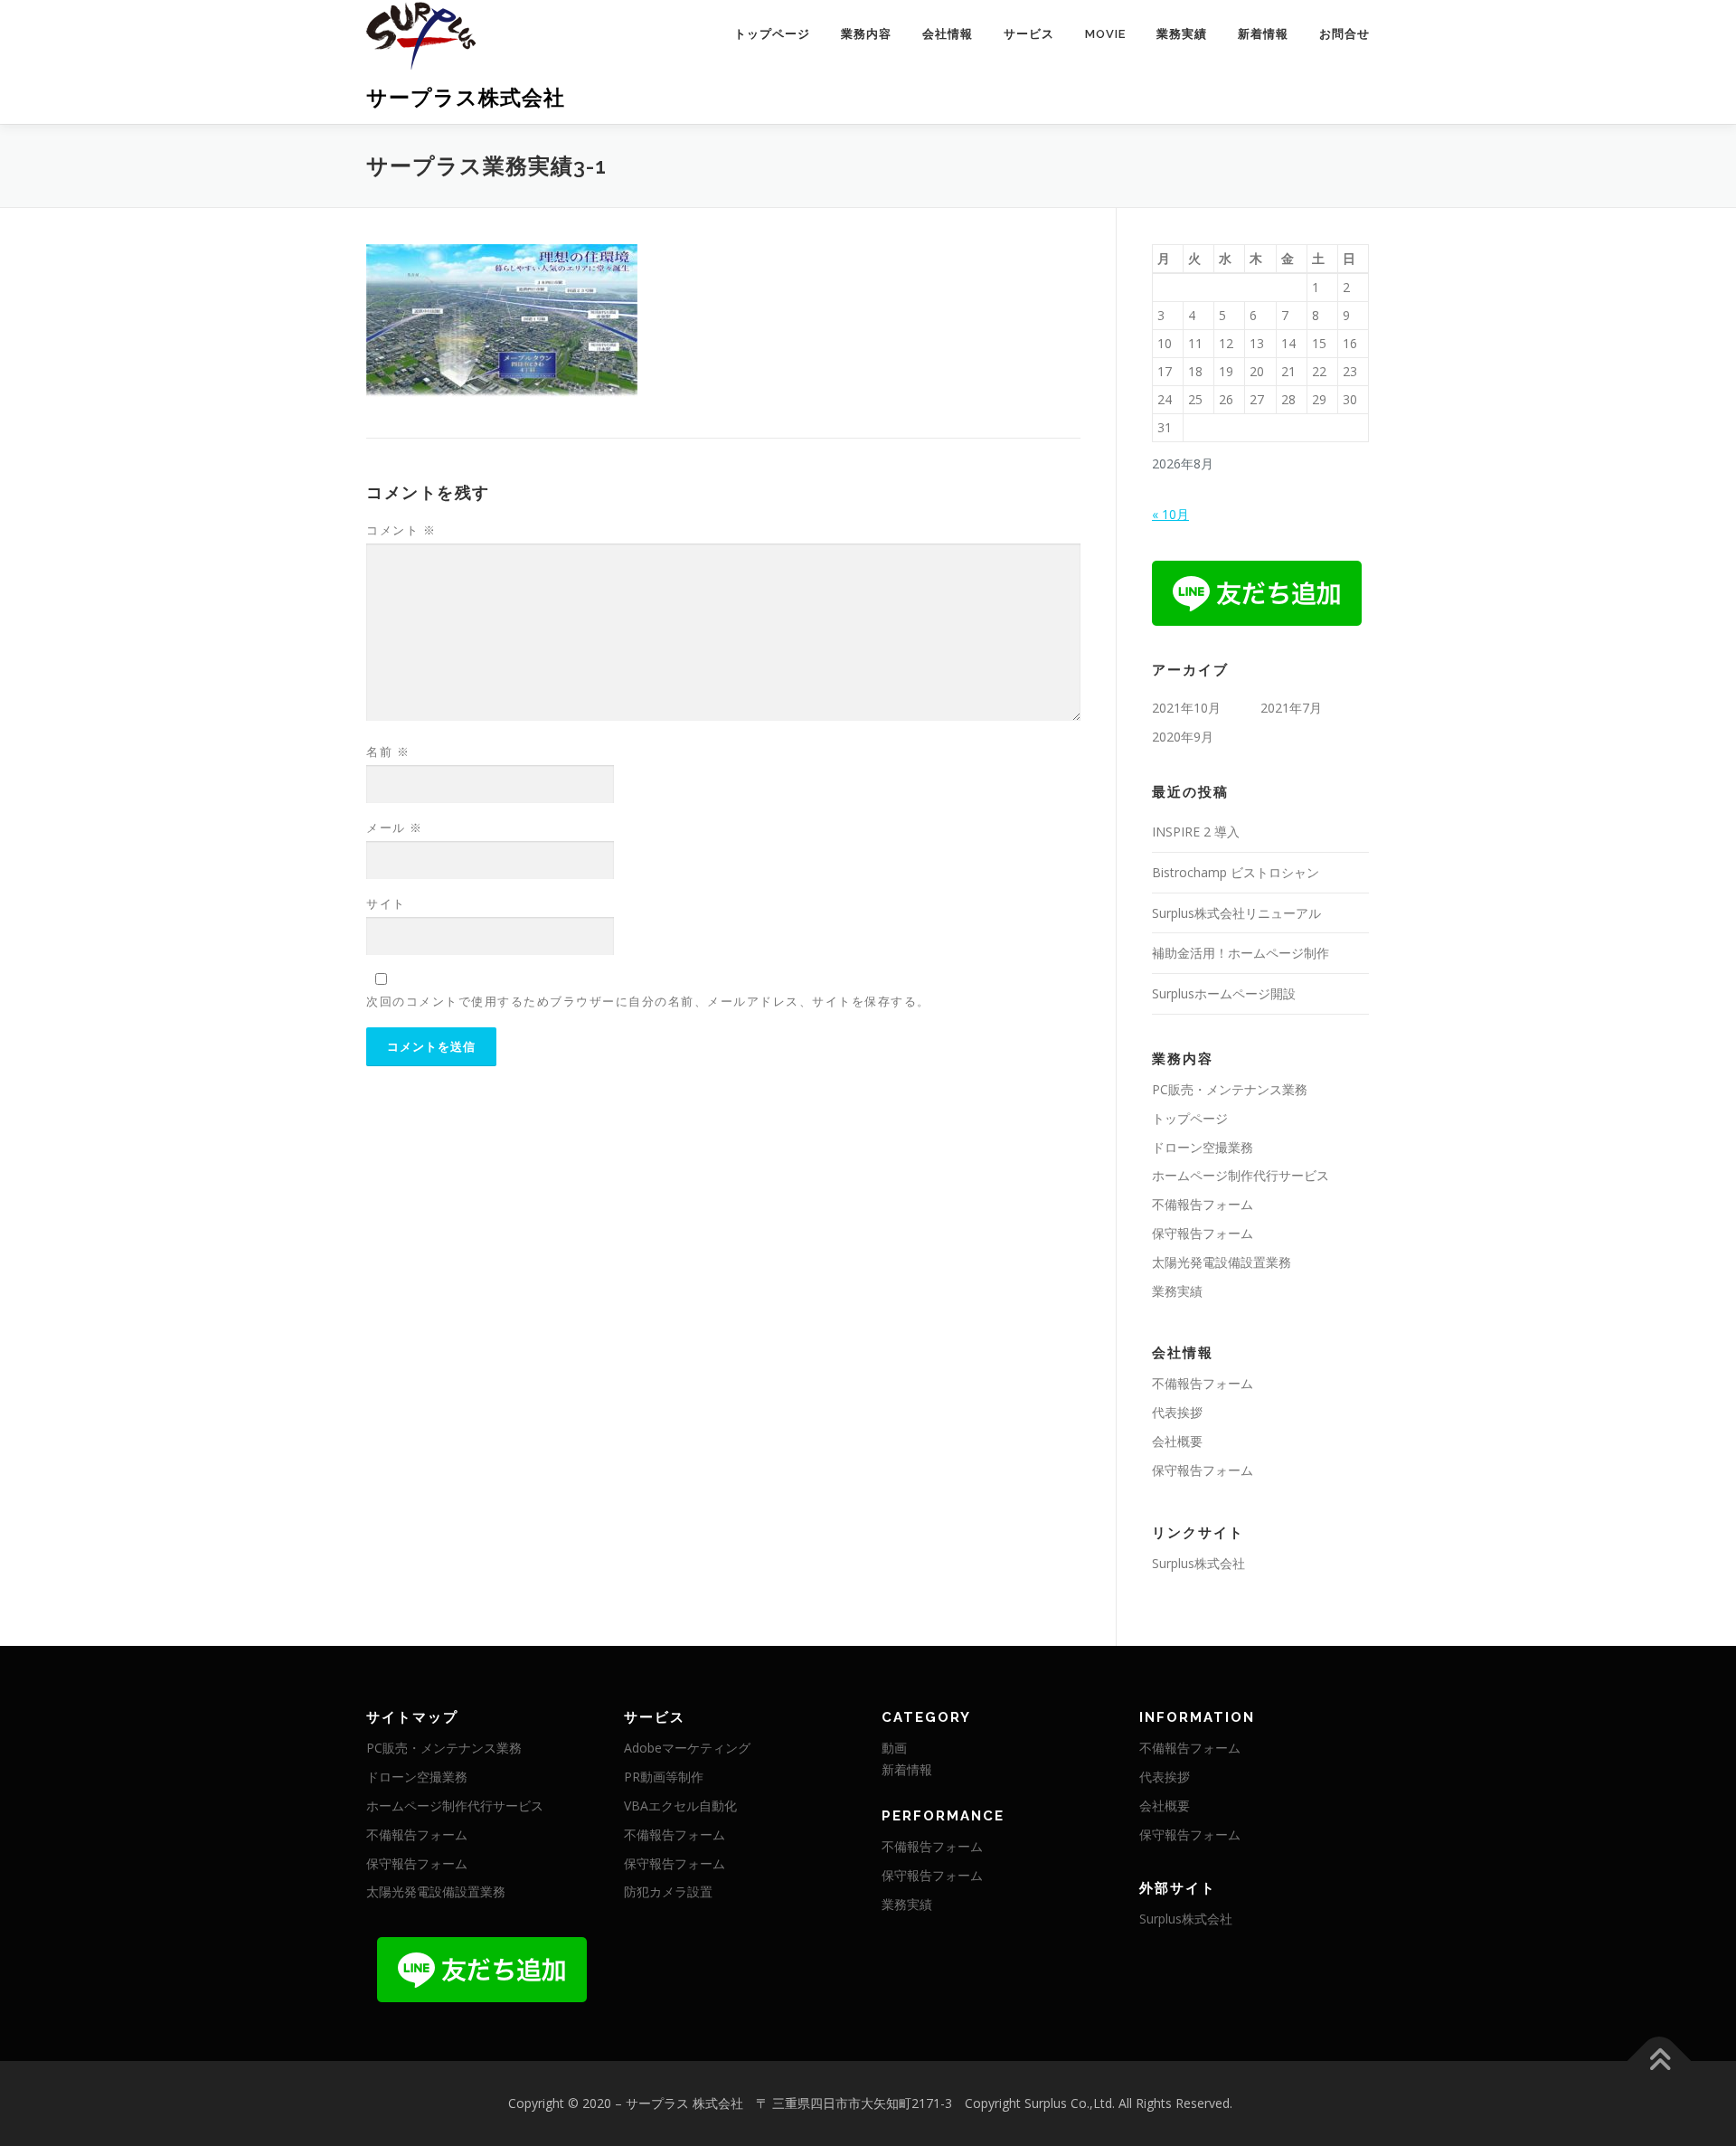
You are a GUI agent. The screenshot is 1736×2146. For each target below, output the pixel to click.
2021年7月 (1291, 708)
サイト (386, 903)
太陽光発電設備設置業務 (1222, 1262)
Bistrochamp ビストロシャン (1236, 872)
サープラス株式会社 (466, 96)
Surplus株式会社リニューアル (1236, 913)
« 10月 (1170, 514)
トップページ (772, 34)
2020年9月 (1183, 737)
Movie (1105, 34)
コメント (401, 530)
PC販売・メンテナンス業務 (1230, 1089)
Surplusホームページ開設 (1224, 993)
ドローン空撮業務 (1203, 1147)
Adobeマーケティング (687, 1748)
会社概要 (1177, 1441)
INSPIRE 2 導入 (1196, 832)
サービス (1029, 34)
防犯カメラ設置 (668, 1891)
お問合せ (1344, 34)
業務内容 (866, 34)
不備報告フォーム (1203, 1204)
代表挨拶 (1177, 1412)
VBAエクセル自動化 (680, 1806)
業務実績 (1182, 34)
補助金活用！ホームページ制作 (1241, 953)
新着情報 (1263, 34)
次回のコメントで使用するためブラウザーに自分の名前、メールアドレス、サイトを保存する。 (648, 1001)
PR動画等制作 (664, 1777)
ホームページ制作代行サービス (1241, 1175)
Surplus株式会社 (1198, 1563)
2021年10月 (1186, 708)
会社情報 (948, 34)
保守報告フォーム (1203, 1233)
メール (395, 827)
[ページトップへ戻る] (1660, 2061)
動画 (894, 1748)
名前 (388, 752)
